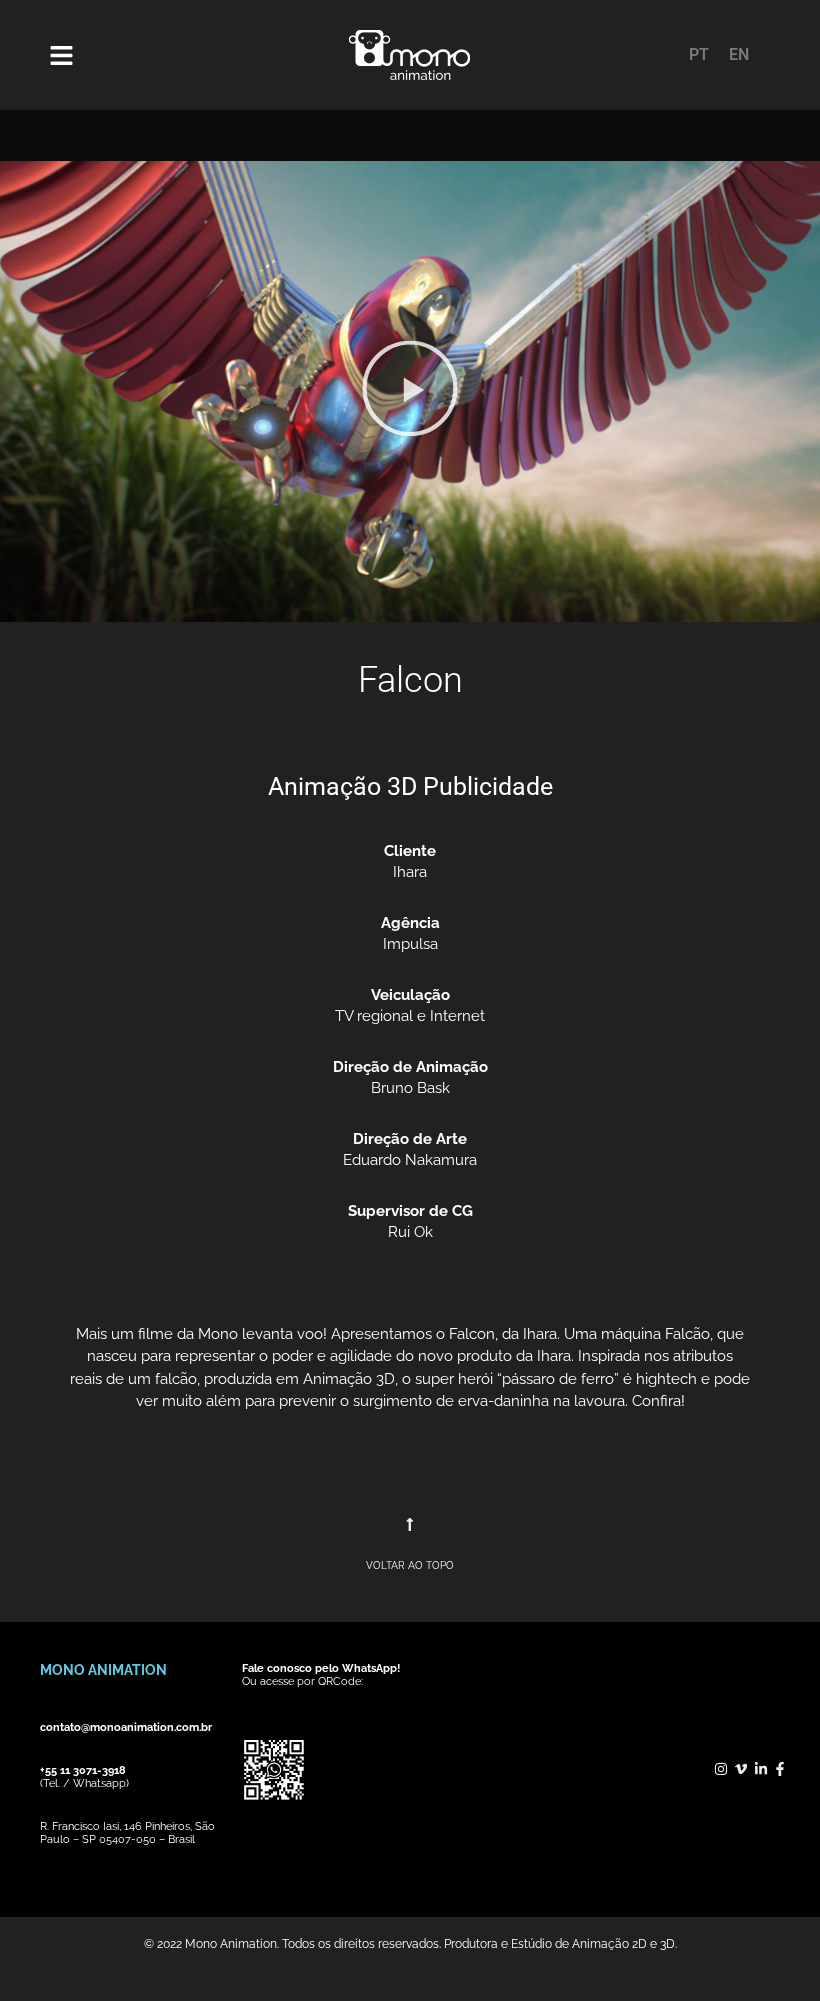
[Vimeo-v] (741, 1769)
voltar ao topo (410, 1565)
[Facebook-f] (780, 1769)
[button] (410, 392)
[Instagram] (722, 1769)
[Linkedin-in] (761, 1769)
